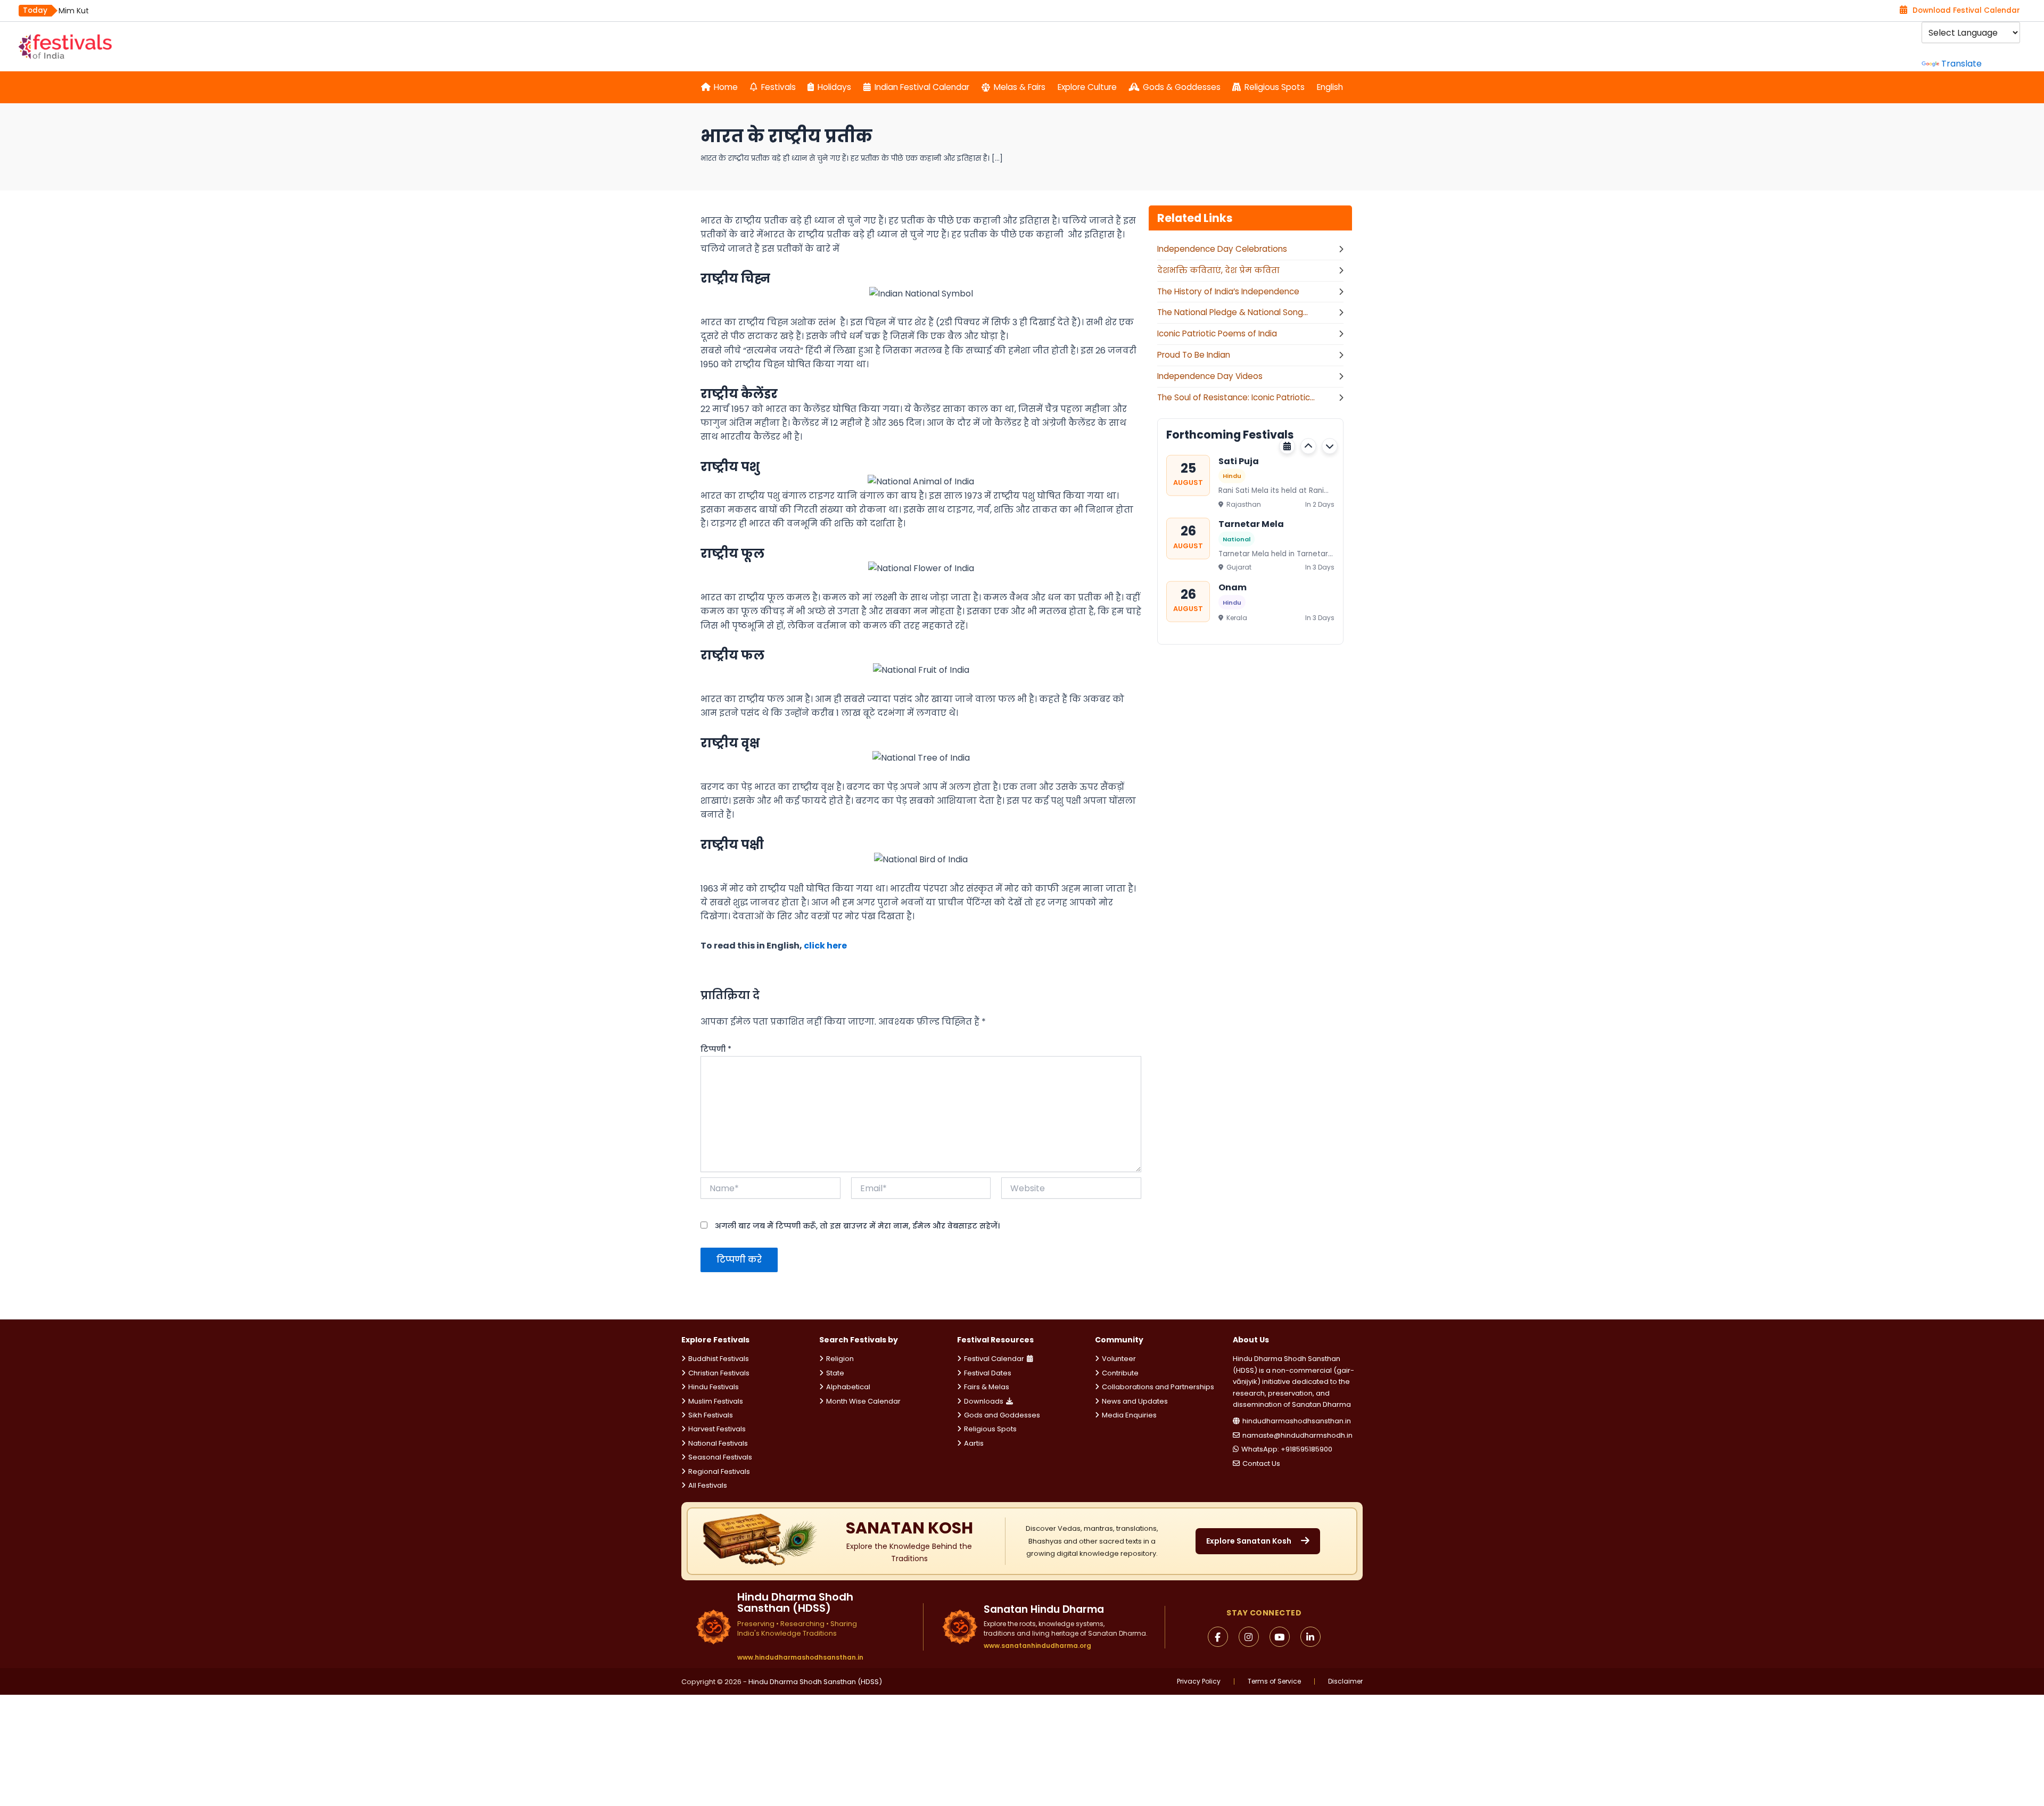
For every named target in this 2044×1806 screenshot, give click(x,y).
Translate (1961, 64)
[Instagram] (1249, 1637)
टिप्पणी (716, 1049)
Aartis (974, 1443)
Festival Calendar (994, 1359)
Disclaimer (1345, 1681)
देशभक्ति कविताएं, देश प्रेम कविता (1218, 270)
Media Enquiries (1129, 1415)
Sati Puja (1239, 461)
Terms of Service (1274, 1681)
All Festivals (708, 1485)
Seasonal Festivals (720, 1457)
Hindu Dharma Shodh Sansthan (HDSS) (815, 1682)
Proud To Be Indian (1194, 355)
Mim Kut (74, 11)
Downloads (984, 1401)
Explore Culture (1087, 87)
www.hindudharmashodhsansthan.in (800, 1657)
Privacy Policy (1199, 1681)
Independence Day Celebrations (1222, 249)
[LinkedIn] (1311, 1637)
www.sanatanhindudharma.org (1037, 1646)
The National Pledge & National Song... (1233, 312)
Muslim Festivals (716, 1401)
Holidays (834, 87)
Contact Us (1261, 1463)
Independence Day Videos (1210, 376)
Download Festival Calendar (1966, 10)
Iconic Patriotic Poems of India (1217, 333)
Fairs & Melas (987, 1387)
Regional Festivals (719, 1471)
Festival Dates (988, 1373)
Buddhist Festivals (719, 1359)
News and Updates (1135, 1401)
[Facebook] (1218, 1637)
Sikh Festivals (711, 1415)
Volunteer (1119, 1359)
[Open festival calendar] (1287, 446)
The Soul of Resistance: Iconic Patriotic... (1236, 397)
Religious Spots (1275, 87)
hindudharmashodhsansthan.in (1297, 1421)
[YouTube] (1280, 1637)
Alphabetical (848, 1387)
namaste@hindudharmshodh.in (1297, 1435)
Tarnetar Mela (1251, 524)
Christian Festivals (719, 1373)
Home (726, 87)
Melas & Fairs (1020, 87)
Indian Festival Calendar (922, 87)
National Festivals (718, 1443)
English (1330, 87)
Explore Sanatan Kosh (1249, 1541)
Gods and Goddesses (1002, 1415)
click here (825, 946)
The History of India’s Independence (1228, 291)
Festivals (778, 87)
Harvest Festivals (717, 1429)
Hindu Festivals (714, 1387)
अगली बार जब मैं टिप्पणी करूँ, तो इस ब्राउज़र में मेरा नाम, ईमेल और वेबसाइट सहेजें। (857, 1226)
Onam (1233, 587)
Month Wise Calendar (863, 1401)
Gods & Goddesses (1182, 87)
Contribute (1120, 1373)
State (835, 1373)
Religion (840, 1359)
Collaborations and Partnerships (1158, 1387)
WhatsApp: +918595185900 (1287, 1449)
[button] (1308, 446)
